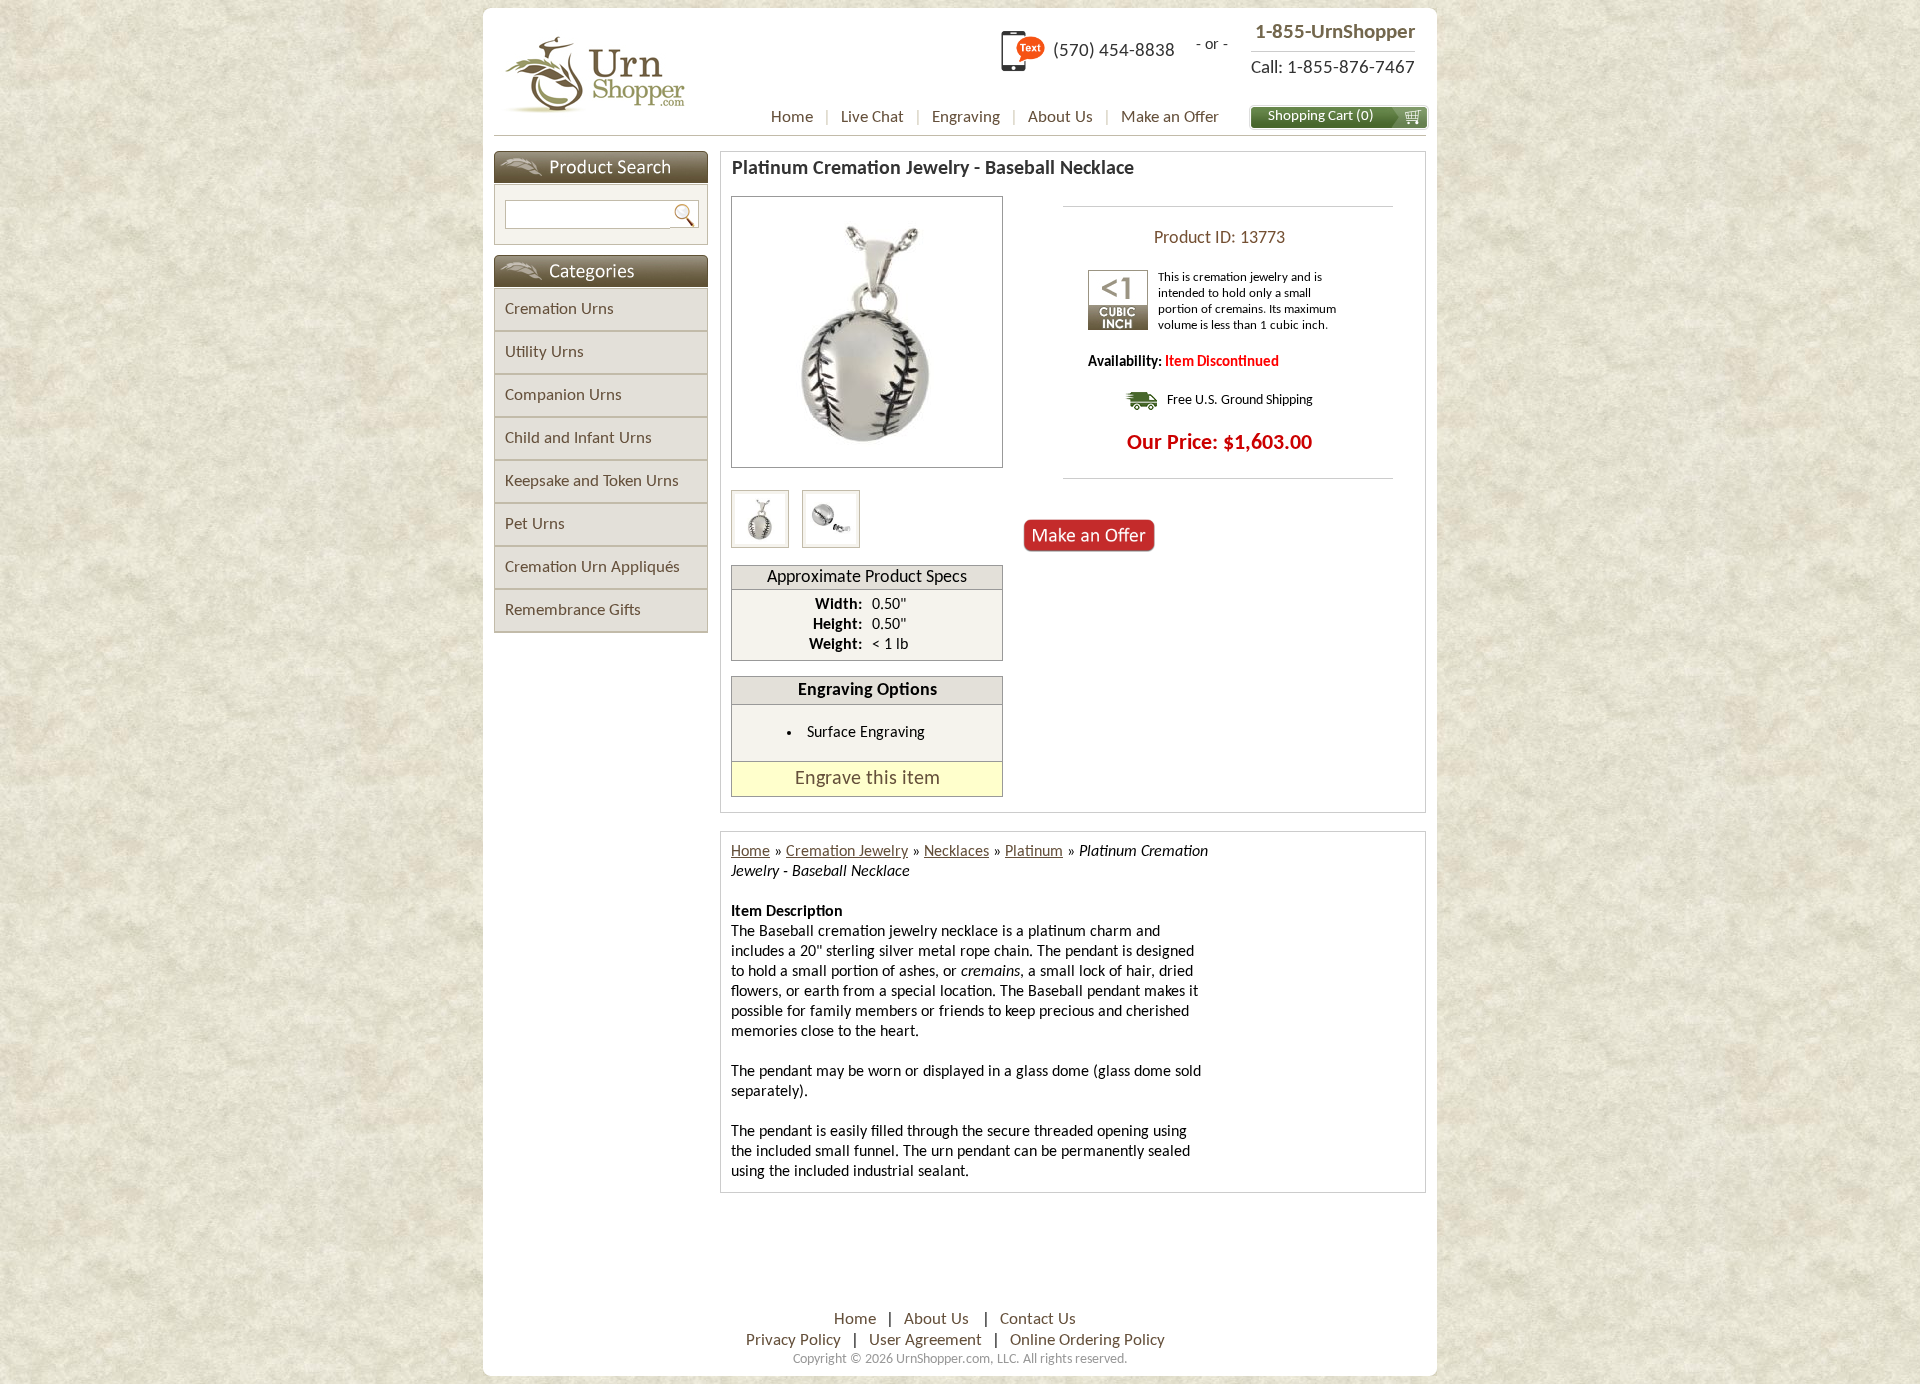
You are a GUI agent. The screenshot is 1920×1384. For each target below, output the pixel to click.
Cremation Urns (559, 309)
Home (792, 117)
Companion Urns (563, 395)
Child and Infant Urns (578, 438)
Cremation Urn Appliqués (592, 567)
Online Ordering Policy (1087, 1340)
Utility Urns (544, 352)
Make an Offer (1170, 117)
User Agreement (925, 1340)
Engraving (966, 117)
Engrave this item (867, 779)
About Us (1060, 117)
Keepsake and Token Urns (592, 481)
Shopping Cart (1310, 116)
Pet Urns (535, 524)
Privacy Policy (793, 1340)
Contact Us (1038, 1319)
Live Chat (872, 117)
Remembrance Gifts (573, 610)
